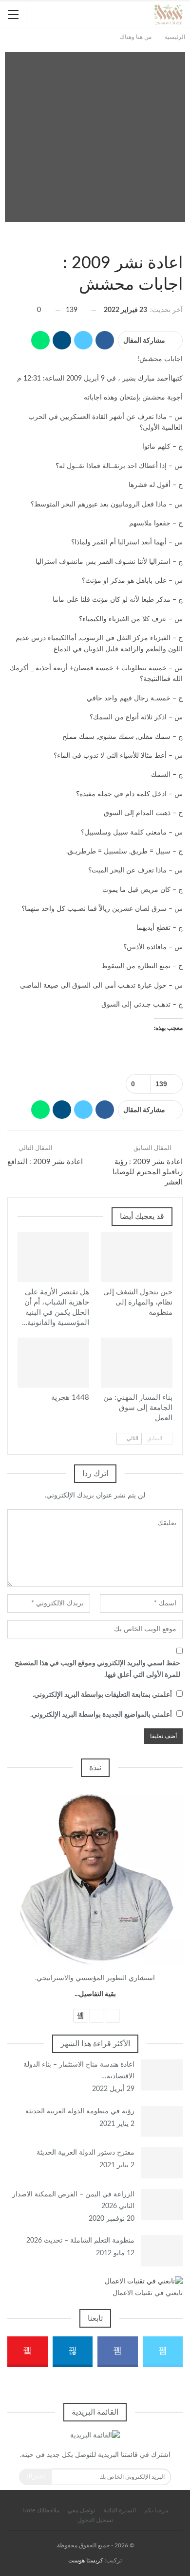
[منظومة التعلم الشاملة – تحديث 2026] (162, 2251)
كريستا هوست (86, 2560)
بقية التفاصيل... (95, 1994)
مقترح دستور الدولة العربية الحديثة (85, 2153)
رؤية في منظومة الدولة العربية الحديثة (80, 2111)
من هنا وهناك (179, 245)
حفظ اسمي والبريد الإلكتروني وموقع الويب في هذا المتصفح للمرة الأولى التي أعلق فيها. (97, 1669)
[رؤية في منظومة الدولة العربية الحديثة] (162, 2122)
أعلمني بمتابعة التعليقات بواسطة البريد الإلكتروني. (102, 1695)
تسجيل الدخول (95, 2520)
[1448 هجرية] (53, 1363)
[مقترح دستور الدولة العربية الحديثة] (162, 2163)
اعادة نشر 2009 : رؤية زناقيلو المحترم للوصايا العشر (148, 1172)
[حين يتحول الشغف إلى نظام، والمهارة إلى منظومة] (137, 1257)
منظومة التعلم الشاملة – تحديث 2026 (80, 2241)
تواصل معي (81, 2510)
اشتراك (35, 2477)
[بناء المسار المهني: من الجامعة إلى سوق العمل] (137, 1363)
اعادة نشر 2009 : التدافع (45, 1162)
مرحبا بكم (156, 2510)
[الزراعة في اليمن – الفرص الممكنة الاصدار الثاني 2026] (162, 2205)
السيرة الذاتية (120, 2510)
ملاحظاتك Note (41, 2510)
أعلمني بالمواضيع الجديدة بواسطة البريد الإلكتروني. (101, 1715)
